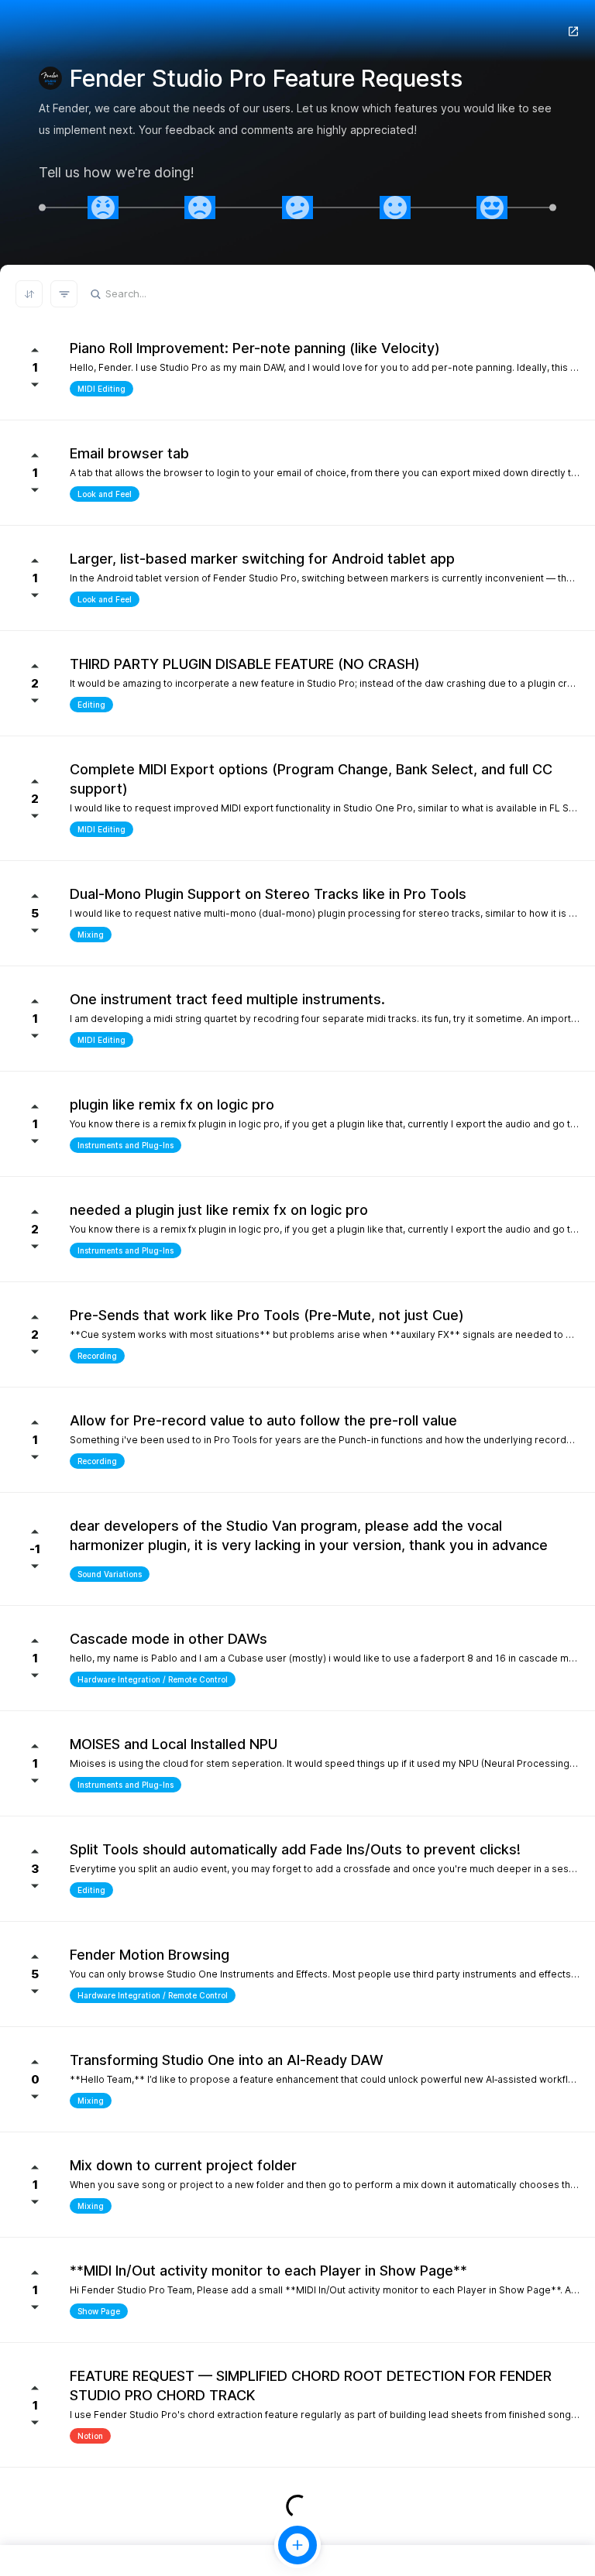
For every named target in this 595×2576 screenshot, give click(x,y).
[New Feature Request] (297, 2545)
